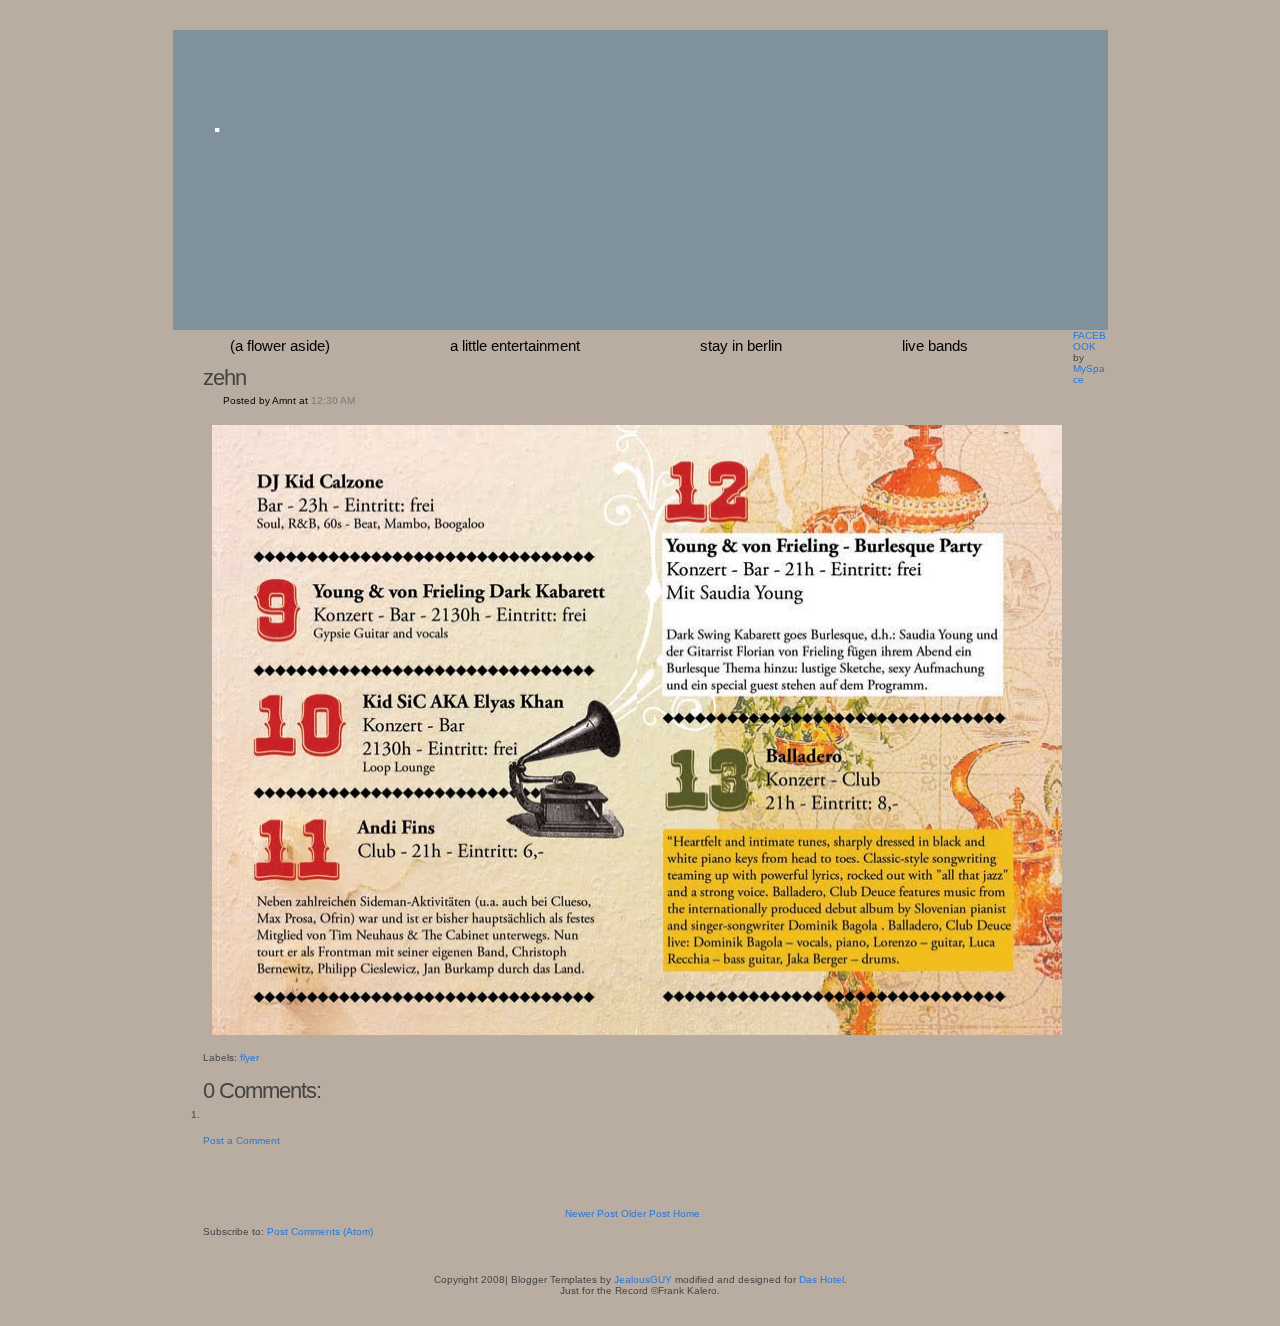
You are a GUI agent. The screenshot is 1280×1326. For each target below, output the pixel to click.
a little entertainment (515, 345)
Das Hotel (821, 1279)
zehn (224, 377)
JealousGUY (643, 1279)
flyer (249, 1057)
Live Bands (935, 345)
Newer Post (591, 1213)
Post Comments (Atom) (320, 1231)
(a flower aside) (280, 345)
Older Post (645, 1213)
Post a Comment (241, 1140)
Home (686, 1213)
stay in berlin (741, 345)
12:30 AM (333, 400)
